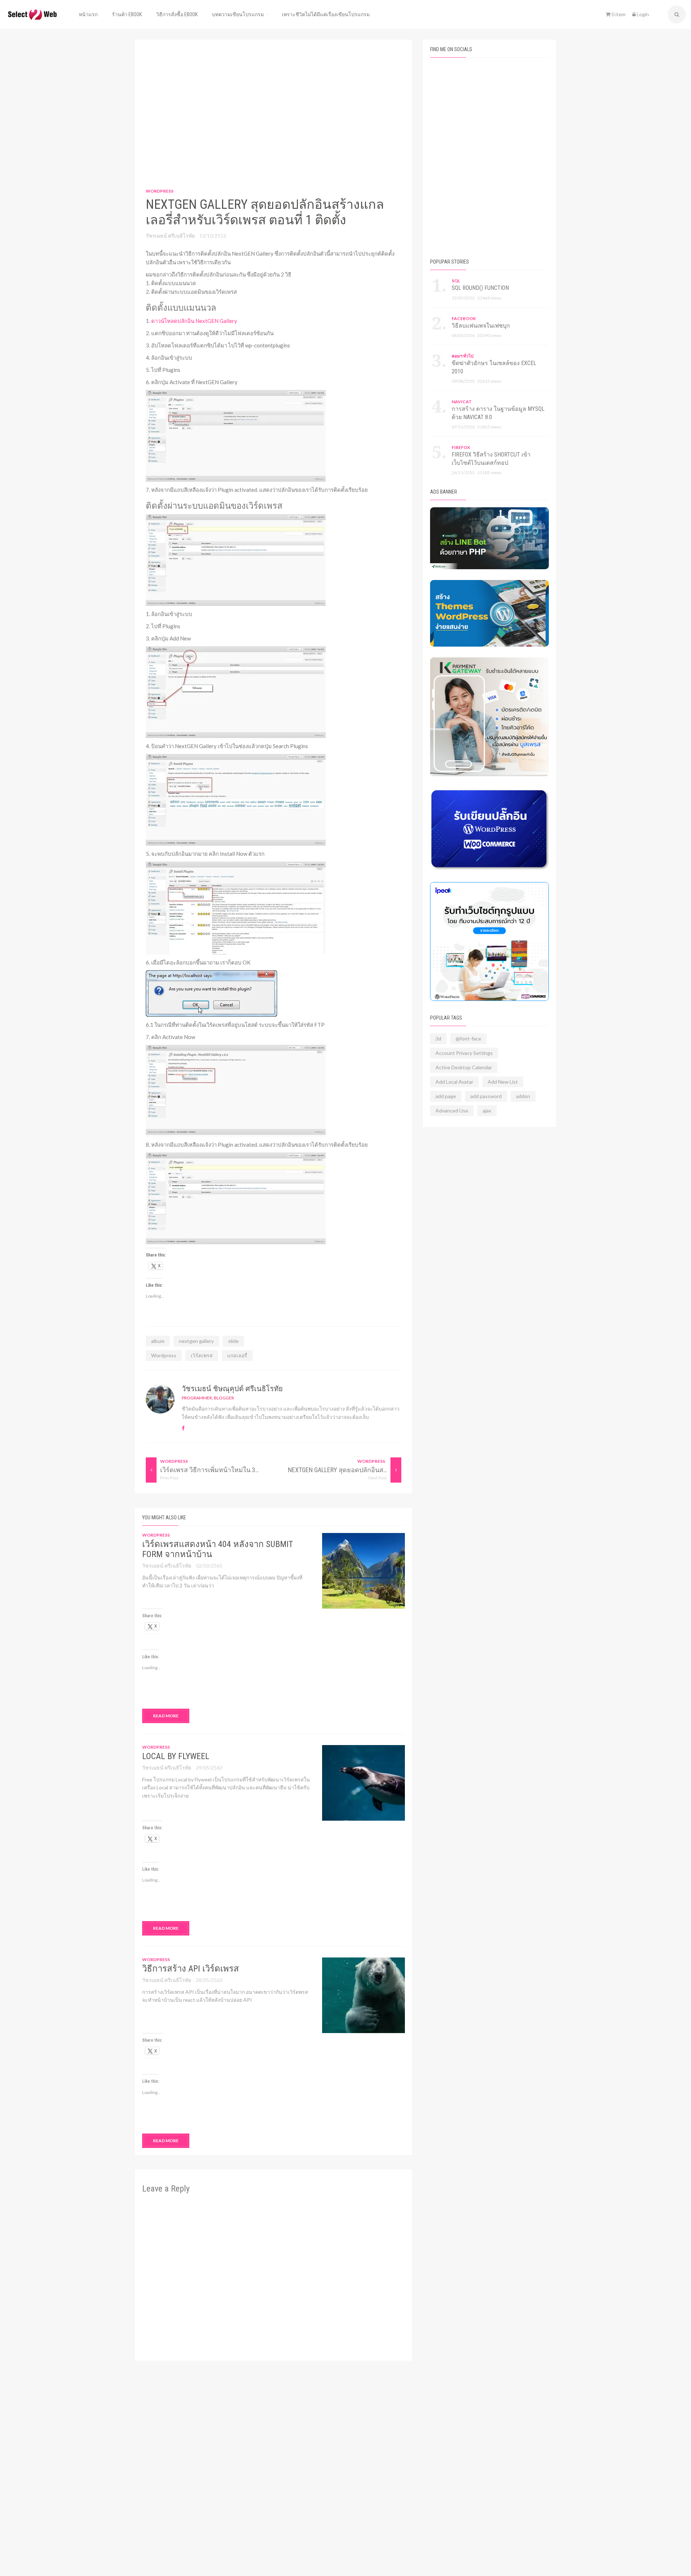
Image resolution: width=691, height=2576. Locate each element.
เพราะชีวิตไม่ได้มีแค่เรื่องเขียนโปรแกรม (326, 14)
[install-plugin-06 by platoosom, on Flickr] (211, 993)
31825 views (489, 427)
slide (233, 1341)
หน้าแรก (88, 14)
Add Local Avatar (454, 1082)
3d (438, 1039)
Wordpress (160, 191)
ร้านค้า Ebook (127, 14)
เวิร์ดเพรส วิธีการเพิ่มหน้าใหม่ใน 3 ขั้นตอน (219, 1470)
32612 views (489, 381)
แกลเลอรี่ (237, 1355)
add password (486, 1096)
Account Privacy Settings (464, 1053)
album (158, 1341)
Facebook (464, 318)
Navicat (462, 402)
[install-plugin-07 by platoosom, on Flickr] (236, 1090)
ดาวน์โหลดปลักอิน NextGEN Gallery (194, 321)
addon (523, 1096)
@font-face (468, 1039)
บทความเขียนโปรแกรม (238, 14)
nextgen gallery (196, 1341)
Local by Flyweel (176, 1756)
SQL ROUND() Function (480, 288)
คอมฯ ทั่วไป (463, 356)
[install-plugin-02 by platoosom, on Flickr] (236, 559)
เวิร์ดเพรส (202, 1355)
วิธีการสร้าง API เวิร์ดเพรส (191, 1969)
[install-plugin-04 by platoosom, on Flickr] (236, 799)
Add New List (503, 1082)
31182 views (489, 473)
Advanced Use (452, 1111)
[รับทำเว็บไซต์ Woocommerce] (489, 941)
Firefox (461, 447)
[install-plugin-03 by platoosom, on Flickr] (236, 691)
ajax (487, 1111)
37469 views (489, 298)
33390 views (489, 335)
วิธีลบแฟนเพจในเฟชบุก (481, 326)
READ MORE (166, 1716)
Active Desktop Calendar (464, 1067)
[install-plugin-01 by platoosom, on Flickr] (236, 435)
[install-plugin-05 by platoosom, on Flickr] (236, 907)
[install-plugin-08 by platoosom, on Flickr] (236, 1197)
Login (642, 14)
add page (446, 1096)
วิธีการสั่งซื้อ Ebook (177, 14)
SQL (456, 281)
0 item (618, 14)
